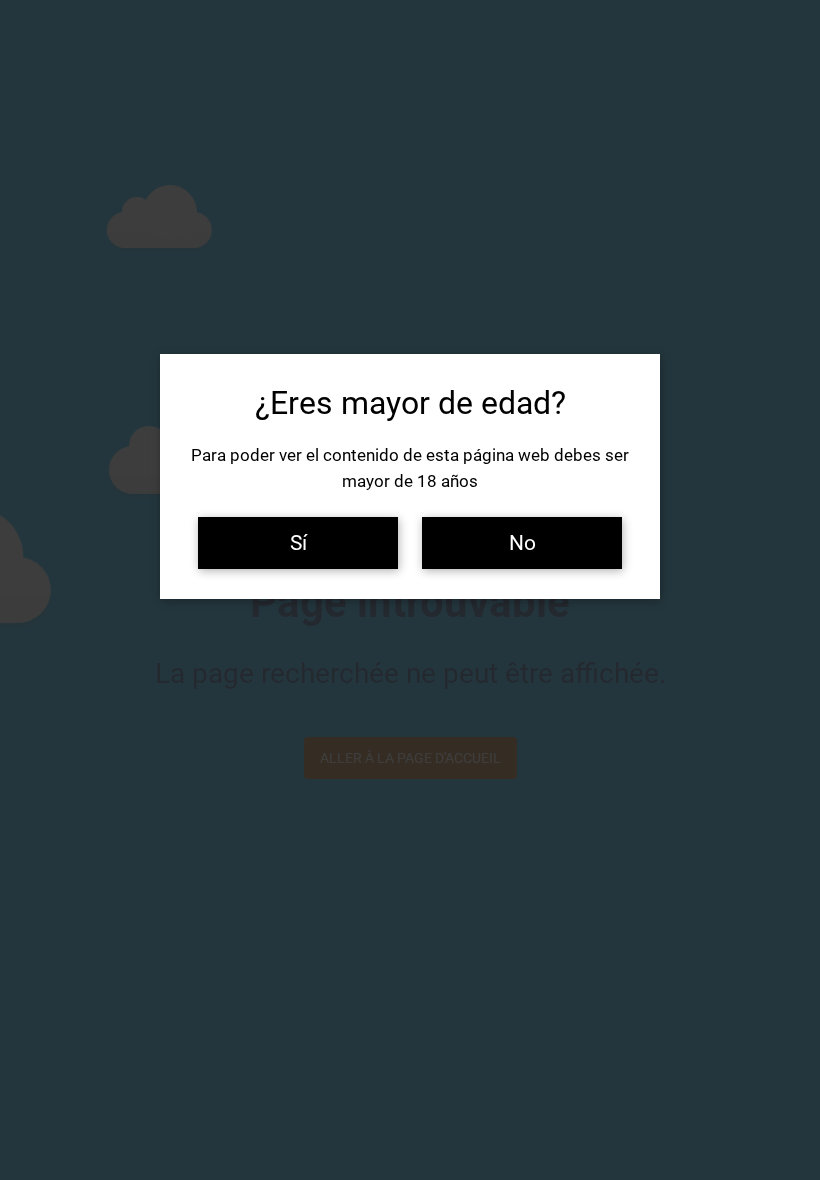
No (522, 542)
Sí (298, 542)
